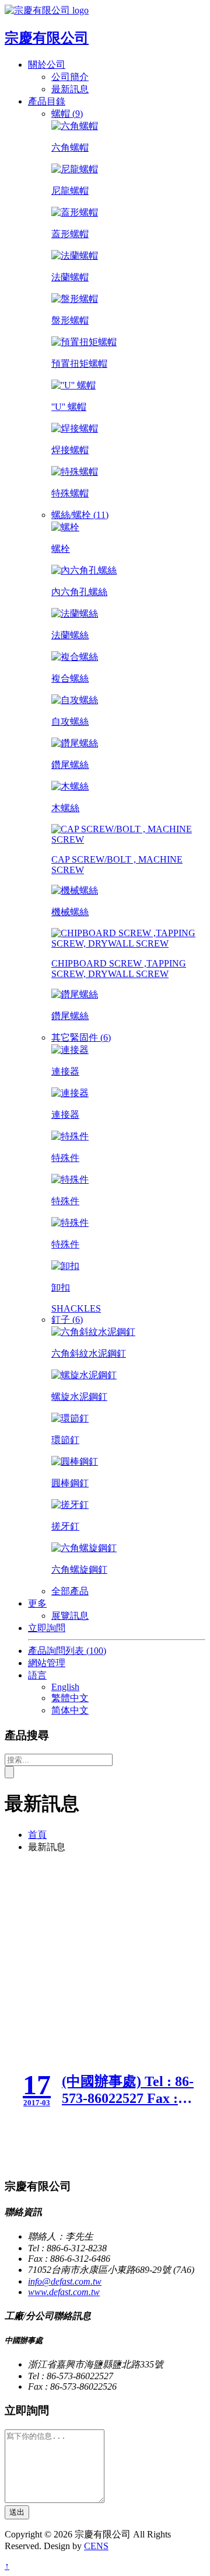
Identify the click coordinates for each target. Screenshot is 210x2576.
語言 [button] (37, 1675)
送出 (17, 2512)
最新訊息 (70, 89)
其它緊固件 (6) (81, 1037)
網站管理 (47, 1663)
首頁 (37, 1835)
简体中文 (70, 1710)
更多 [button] (37, 1603)
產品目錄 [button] (47, 101)
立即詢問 (47, 1628)
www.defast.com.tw (64, 2292)
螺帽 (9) (67, 114)
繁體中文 (70, 1698)
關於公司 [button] (47, 65)
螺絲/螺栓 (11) (80, 515)
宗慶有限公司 (47, 38)
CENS (96, 2546)
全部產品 (70, 1591)
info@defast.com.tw (65, 2281)
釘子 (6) (67, 1320)
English (65, 1687)
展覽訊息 (70, 1616)
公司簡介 (70, 77)
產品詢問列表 (67, 1651)
